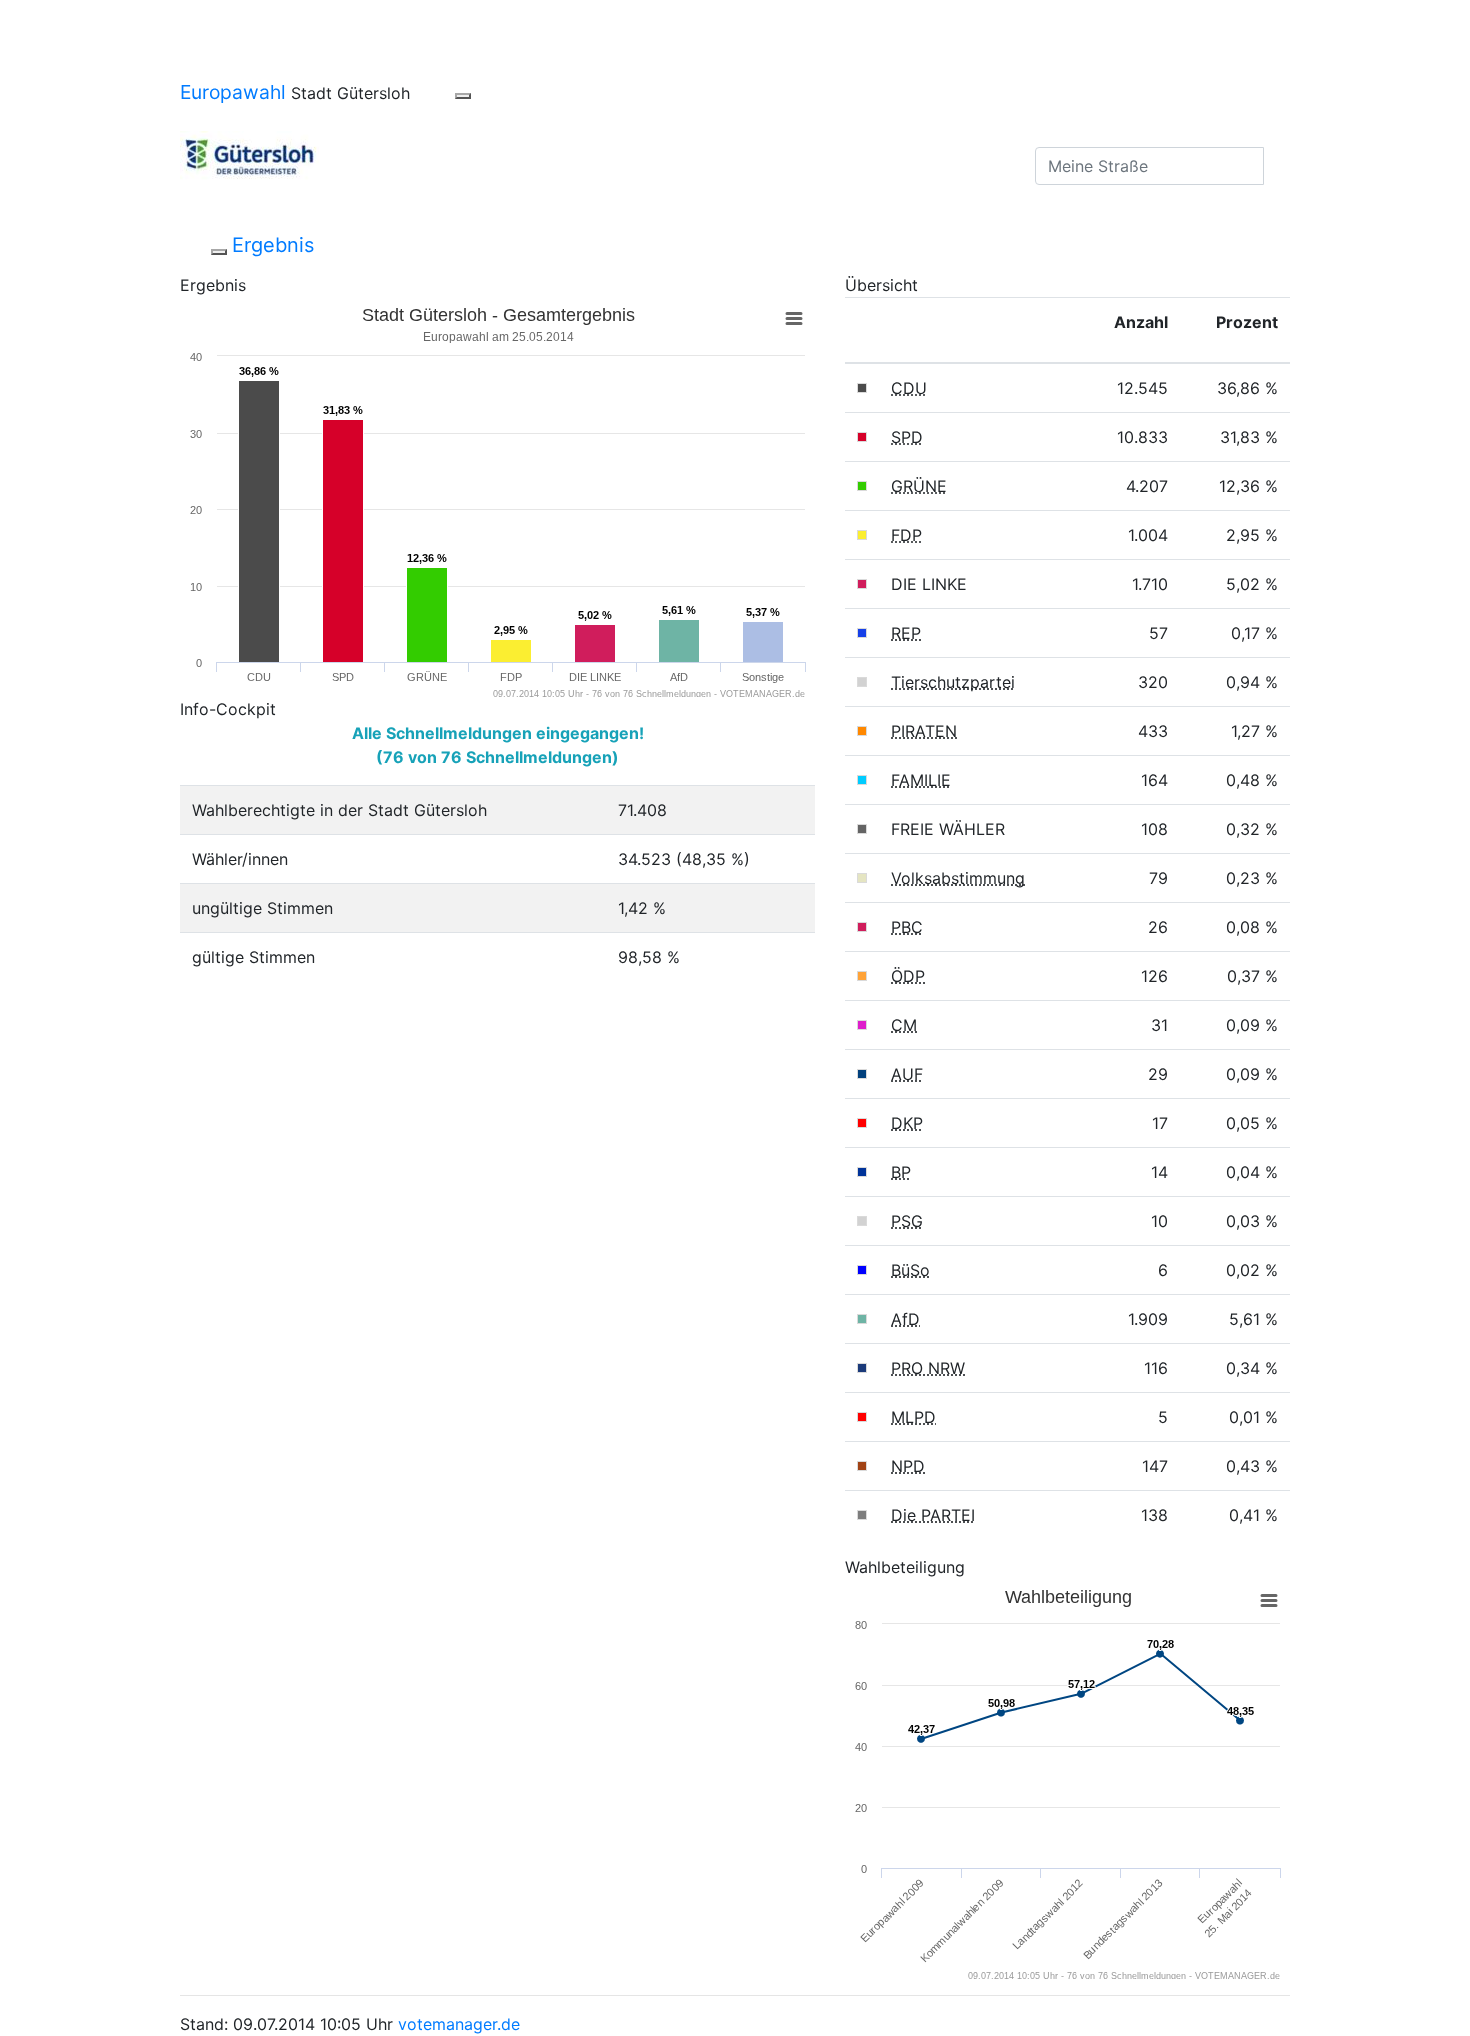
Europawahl (233, 92)
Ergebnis (273, 245)
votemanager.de (459, 2024)
